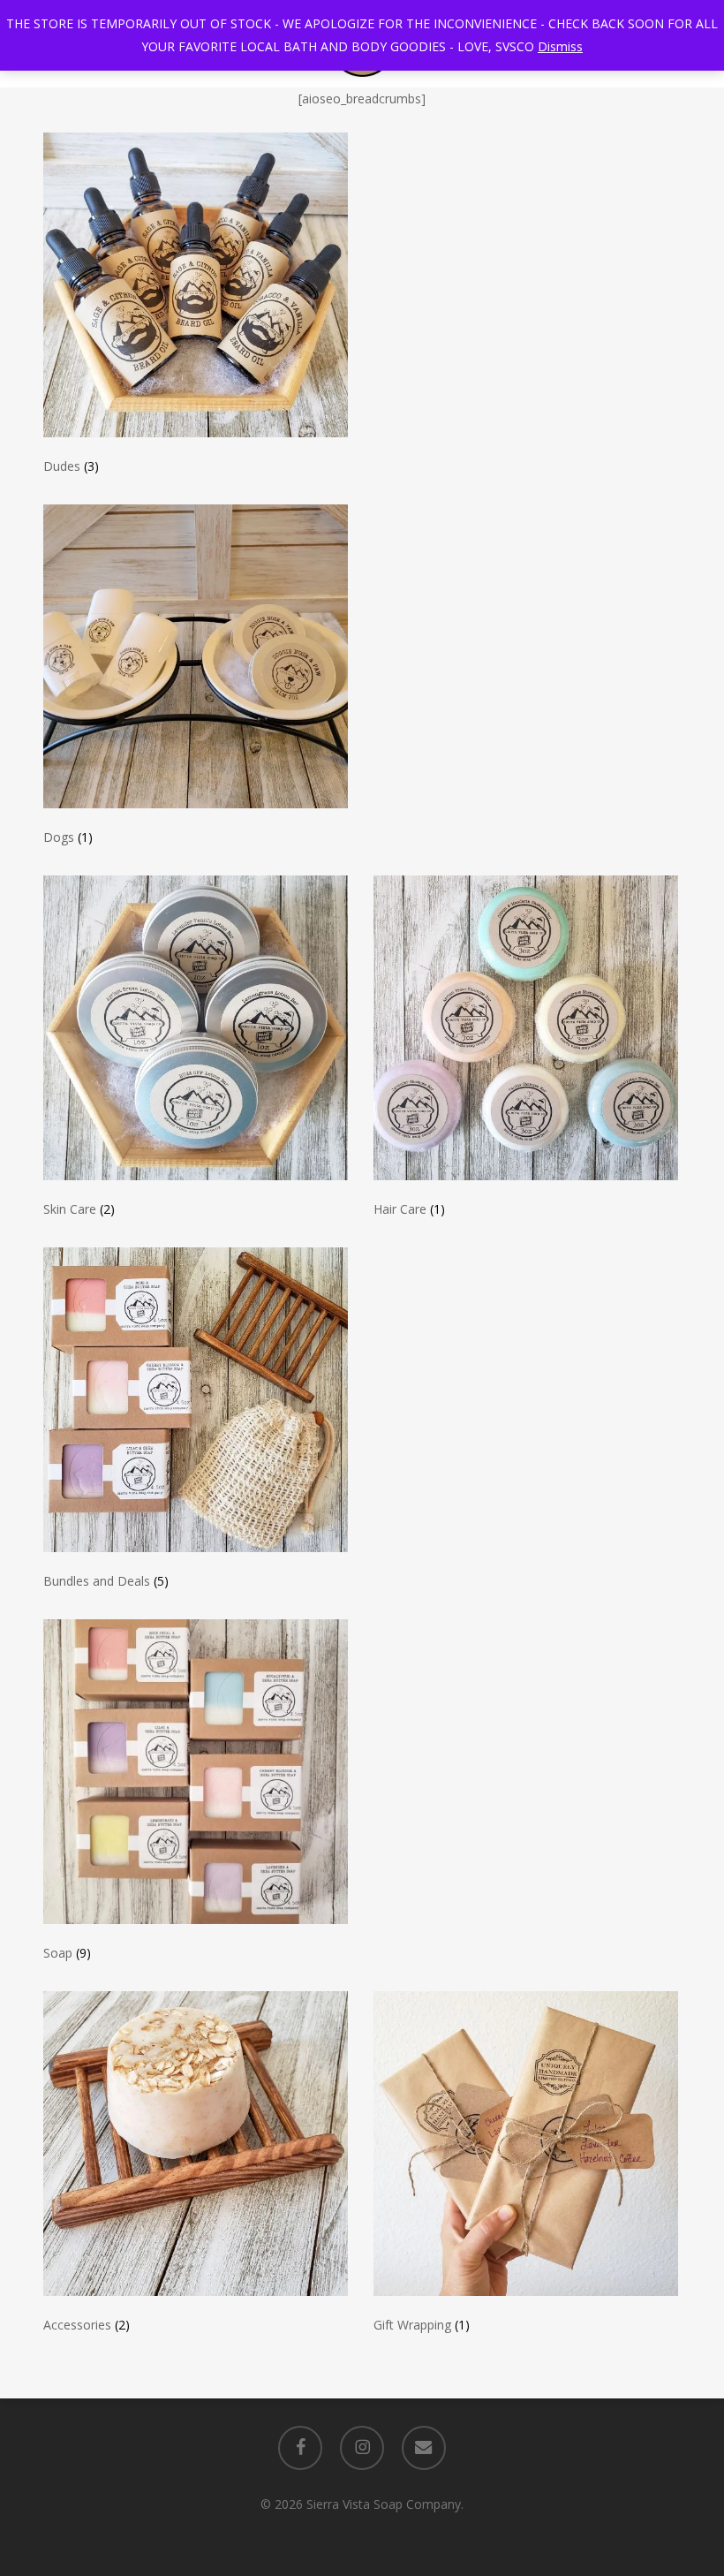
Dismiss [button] (560, 46)
